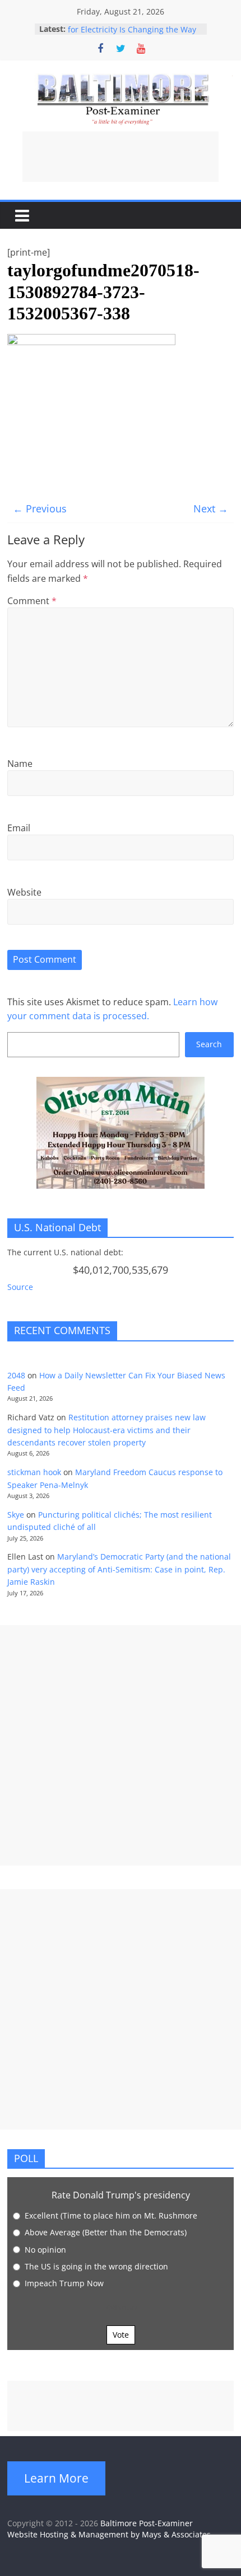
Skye (16, 1515)
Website (24, 892)
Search (209, 1044)
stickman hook (34, 1472)
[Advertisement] (121, 157)
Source (20, 1287)
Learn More (56, 2478)
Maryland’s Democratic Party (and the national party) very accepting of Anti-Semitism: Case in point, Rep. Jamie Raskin (119, 1569)
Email (19, 828)
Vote (121, 2335)
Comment (32, 601)
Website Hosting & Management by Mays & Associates (109, 2534)
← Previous (40, 508)
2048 (16, 1375)
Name (20, 764)
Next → (211, 508)
